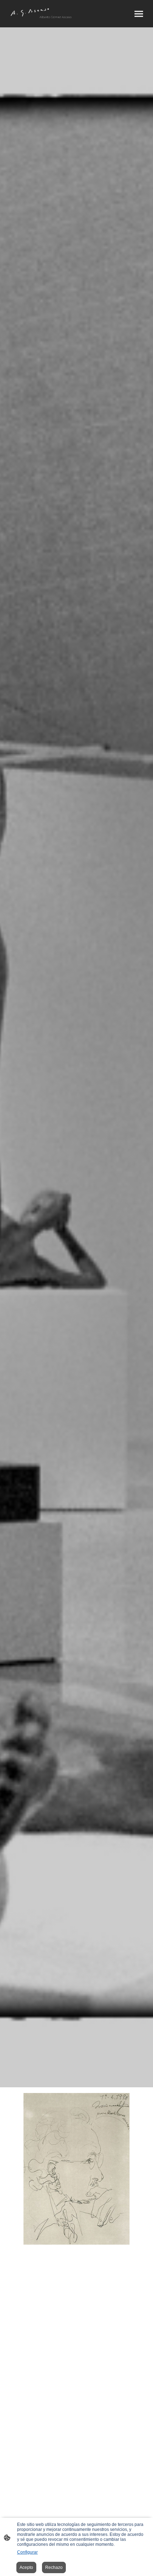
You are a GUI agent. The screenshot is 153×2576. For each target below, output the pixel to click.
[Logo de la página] (41, 14)
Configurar (27, 2552)
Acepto (26, 2567)
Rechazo (54, 2567)
